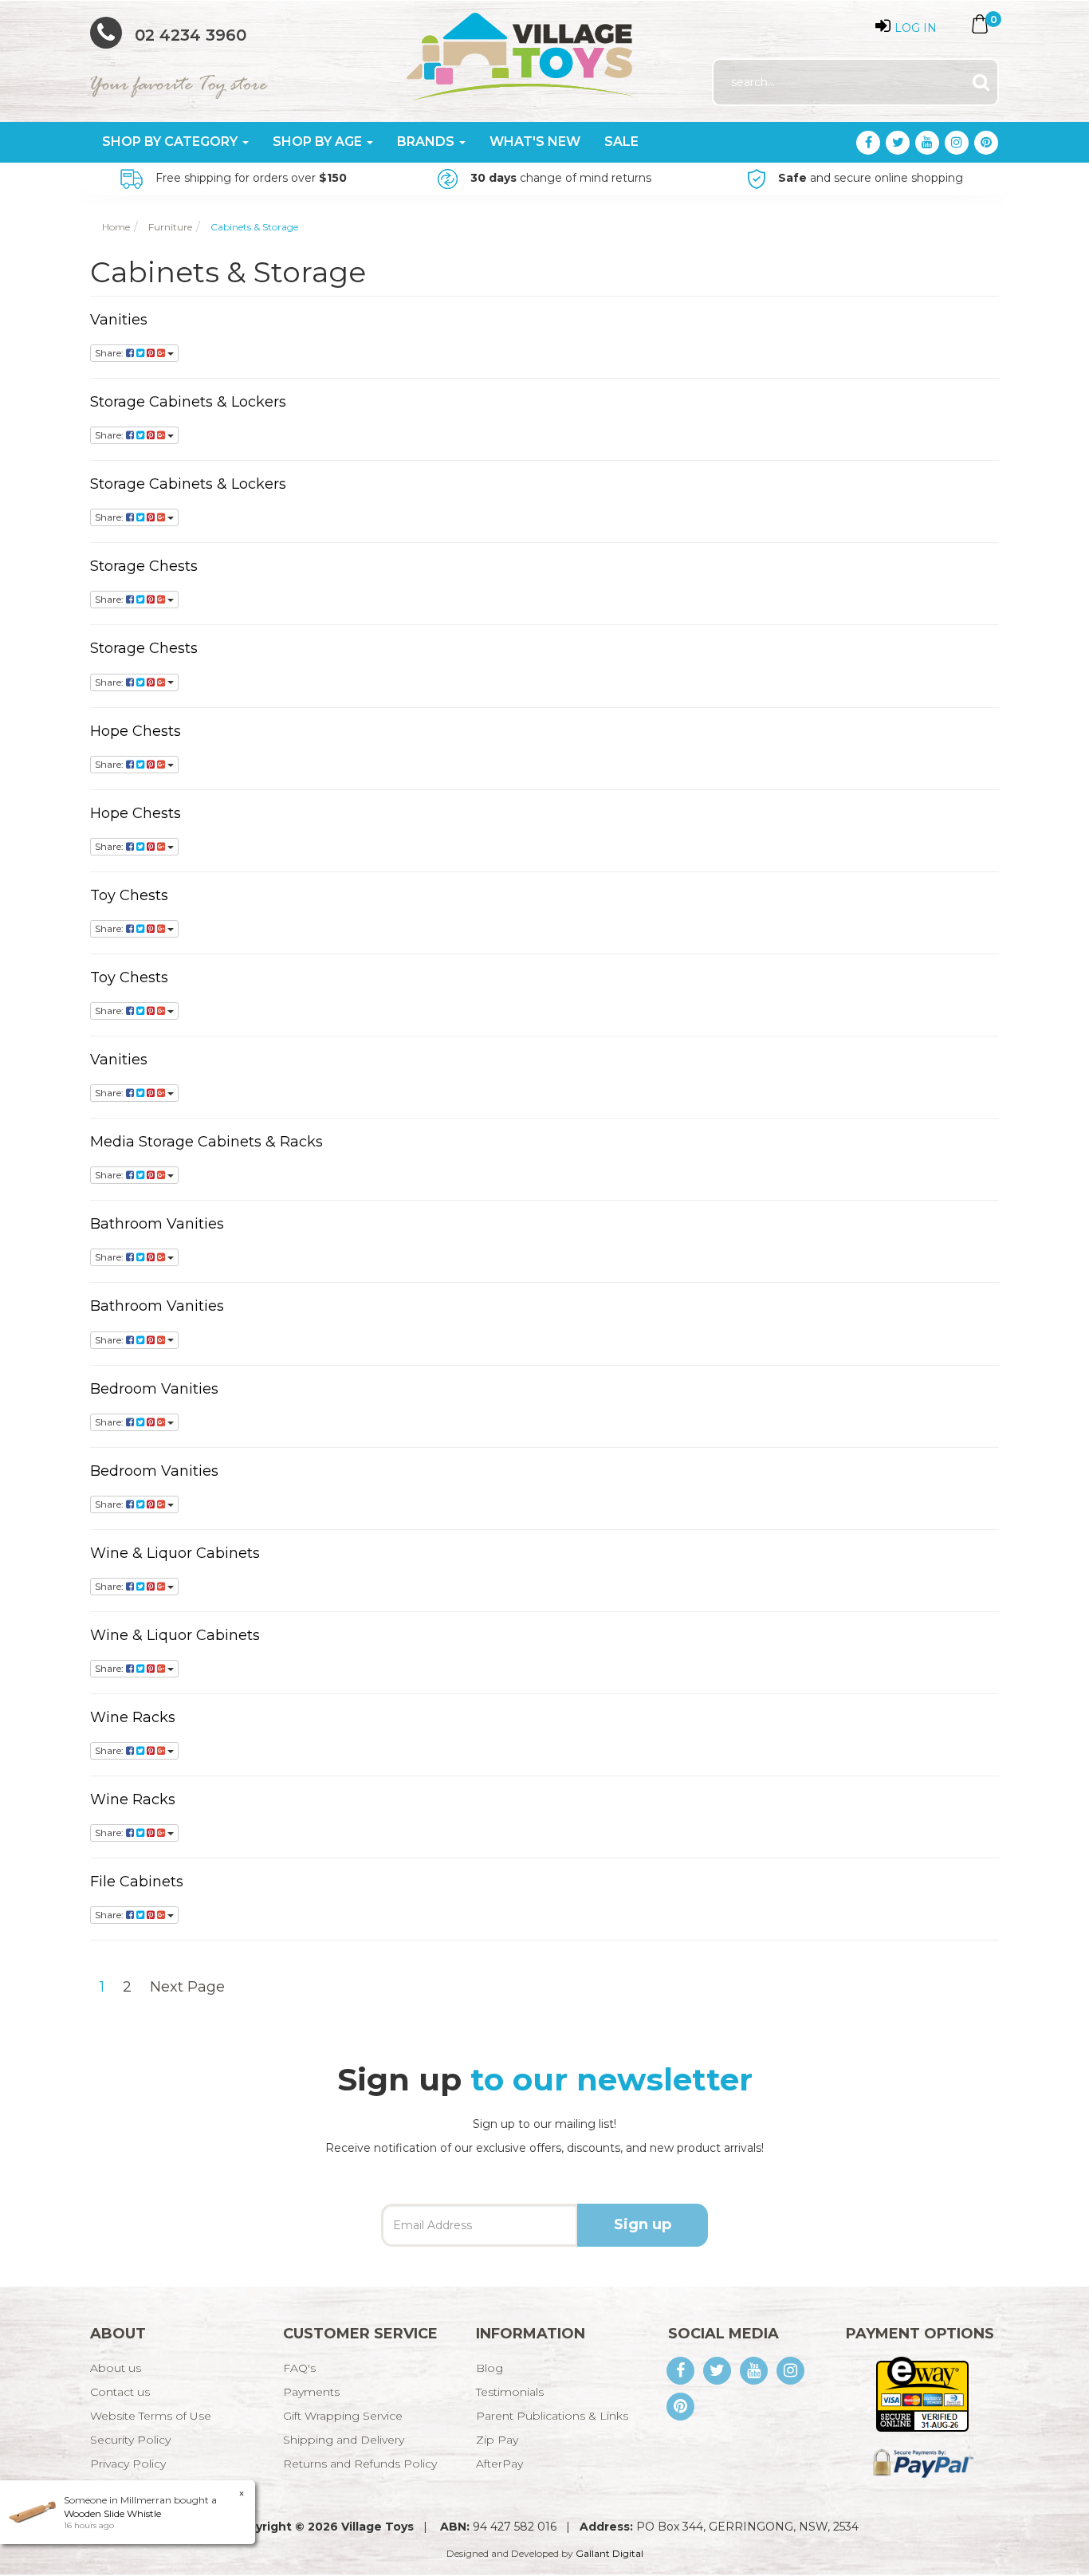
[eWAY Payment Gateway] (922, 2393)
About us (116, 2368)
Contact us (120, 2392)
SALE (621, 142)
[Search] (981, 83)
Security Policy (130, 2440)
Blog (489, 2368)
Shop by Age (319, 142)
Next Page (187, 1987)
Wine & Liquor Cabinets (175, 1553)
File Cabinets (137, 1882)
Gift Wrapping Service (343, 2416)
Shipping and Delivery (344, 2440)
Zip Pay (497, 2440)
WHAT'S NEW (535, 142)
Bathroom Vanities (157, 1224)
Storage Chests (144, 566)
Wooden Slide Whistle (112, 2513)
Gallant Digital (609, 2553)
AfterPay (499, 2464)
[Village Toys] (521, 51)
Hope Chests (136, 731)
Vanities (119, 320)
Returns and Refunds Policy (360, 2464)
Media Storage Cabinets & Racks (206, 1142)
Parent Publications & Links (552, 2416)
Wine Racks (133, 1717)
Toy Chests (129, 895)
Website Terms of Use (151, 2416)
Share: (110, 353)
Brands (427, 142)
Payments (311, 2392)
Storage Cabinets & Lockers (188, 402)
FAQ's (299, 2368)
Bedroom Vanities (154, 1389)
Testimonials (510, 2392)
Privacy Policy (128, 2464)
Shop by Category (171, 142)
